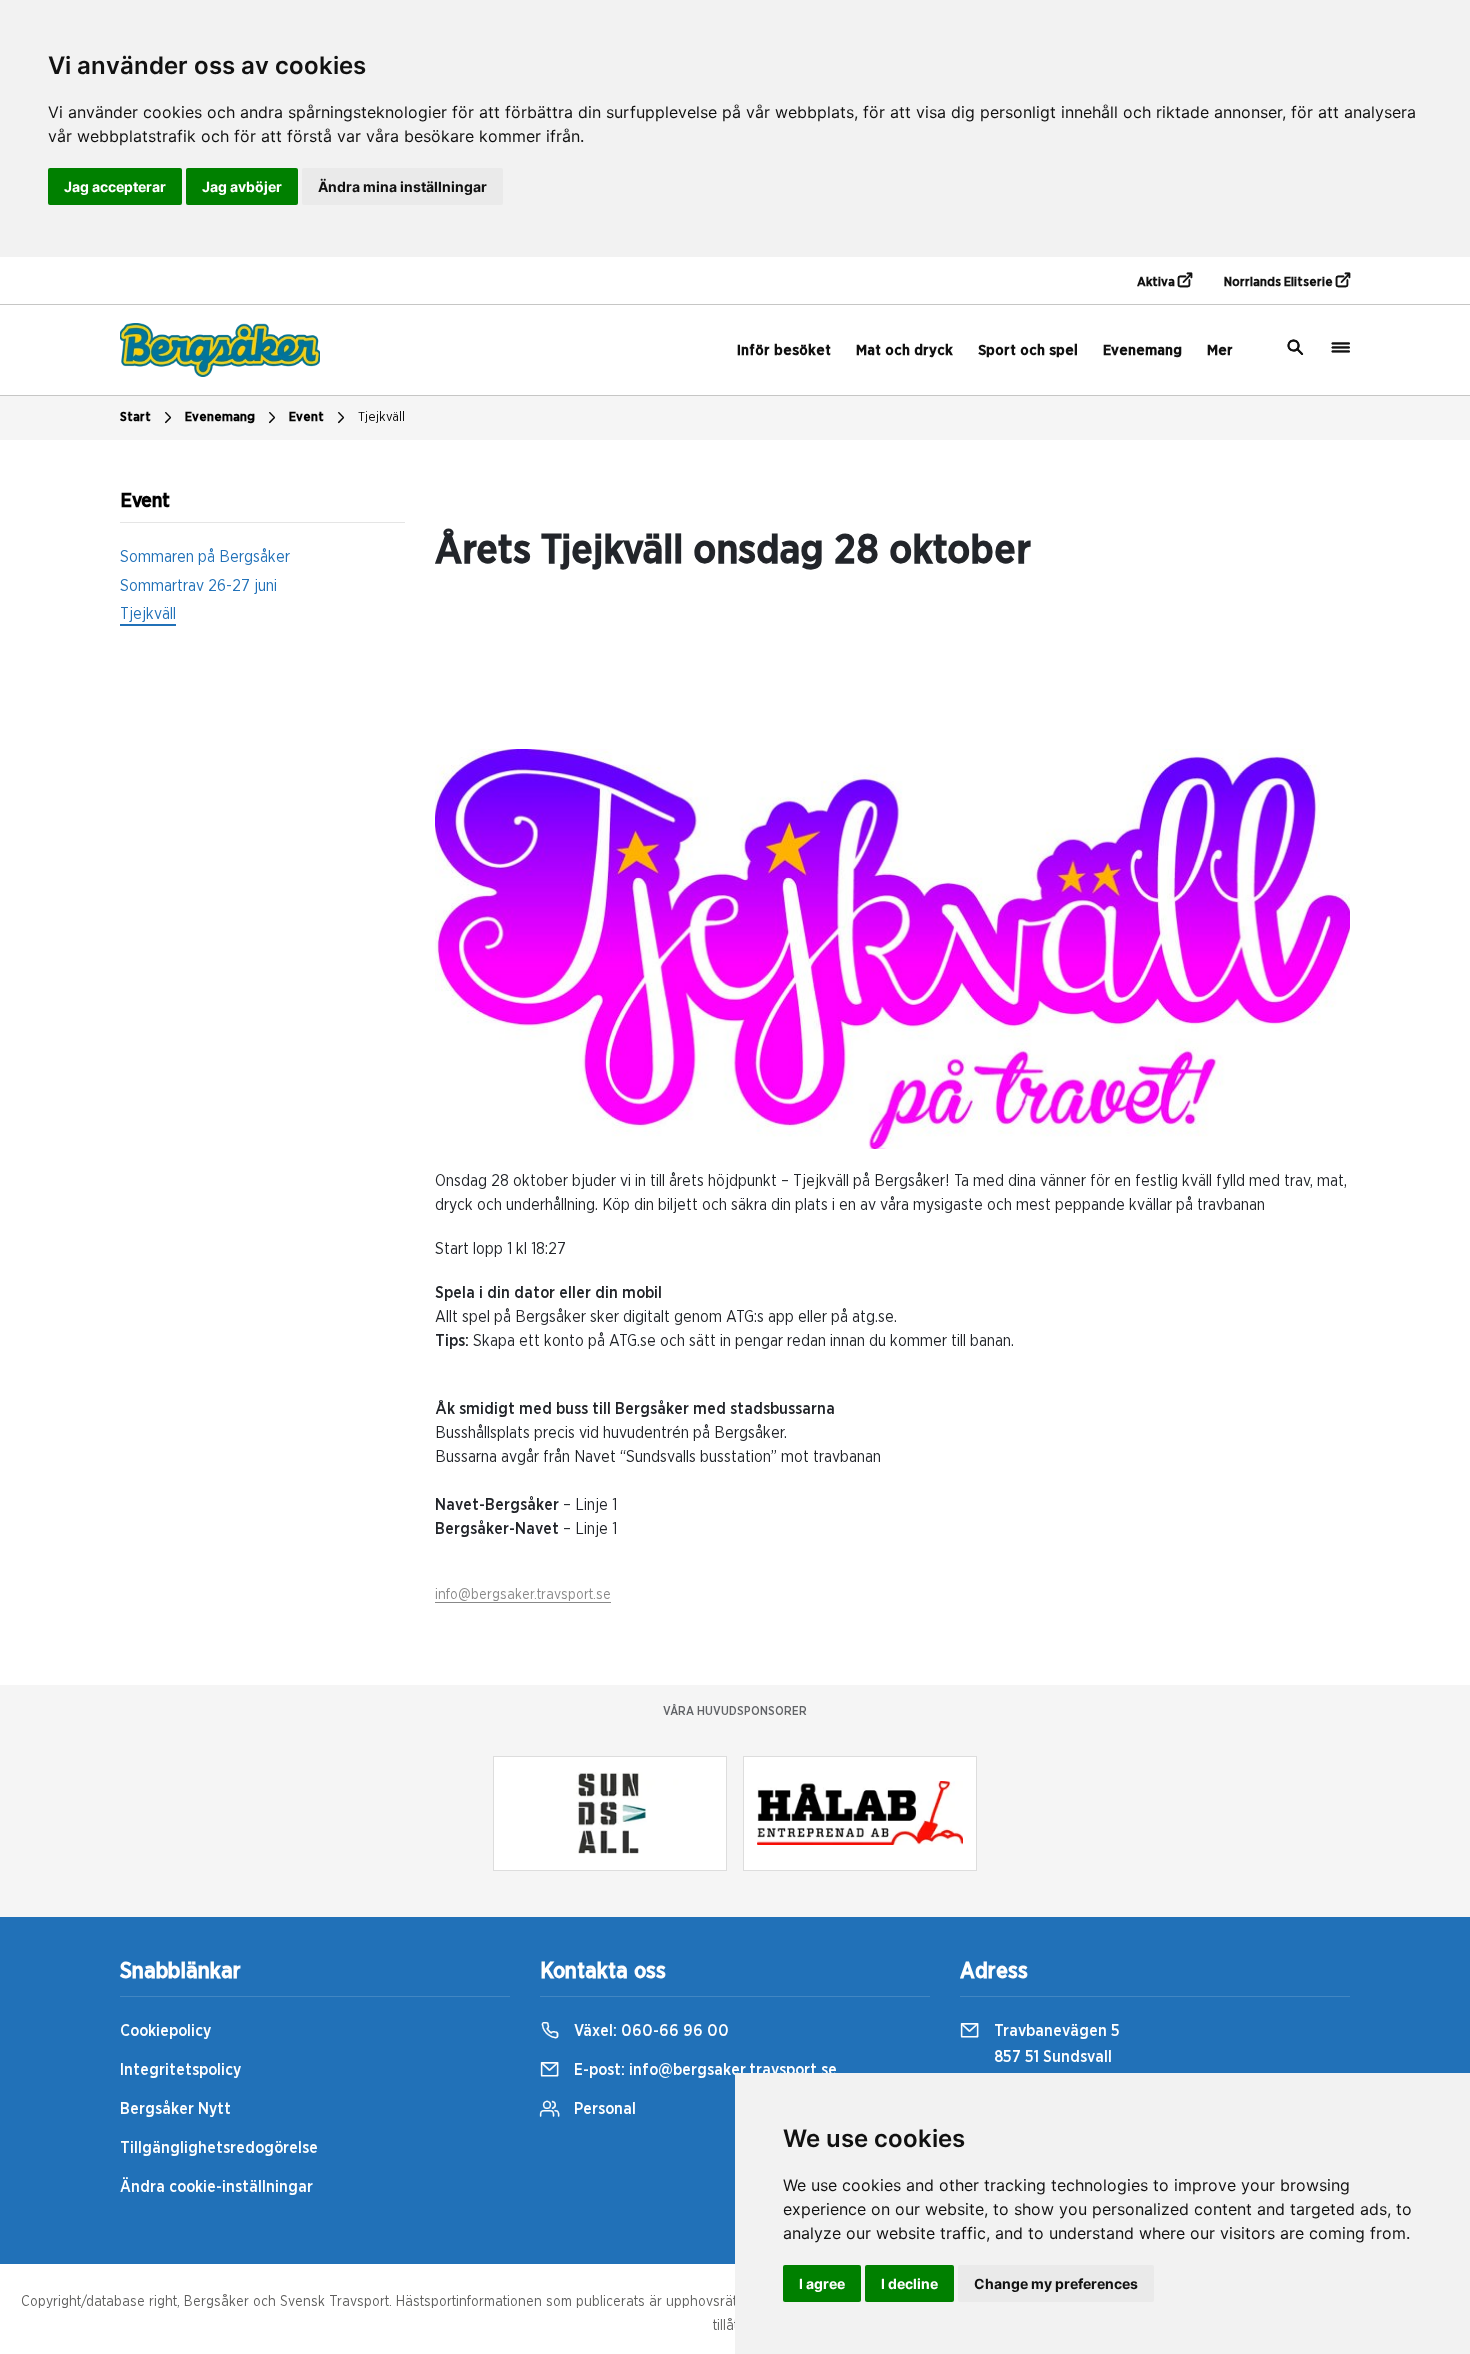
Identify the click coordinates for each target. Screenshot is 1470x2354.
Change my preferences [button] (1056, 2283)
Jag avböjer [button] (242, 186)
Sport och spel (1028, 350)
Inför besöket (784, 350)
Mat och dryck (904, 350)
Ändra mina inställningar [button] (402, 186)
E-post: (703, 2070)
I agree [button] (822, 2283)
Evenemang (1142, 350)
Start (135, 417)
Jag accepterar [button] (115, 186)
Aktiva (1157, 282)
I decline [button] (909, 2283)
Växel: (649, 2031)
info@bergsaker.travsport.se (523, 1595)
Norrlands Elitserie (1280, 282)
